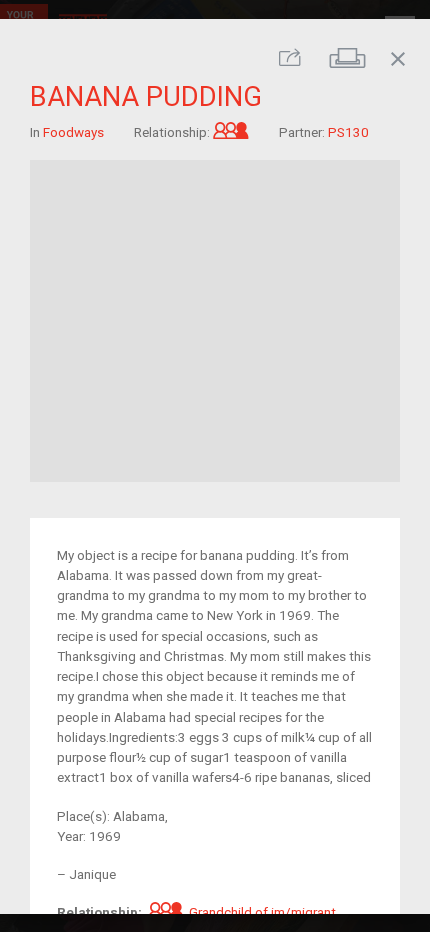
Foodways (73, 131)
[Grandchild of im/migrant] (231, 131)
